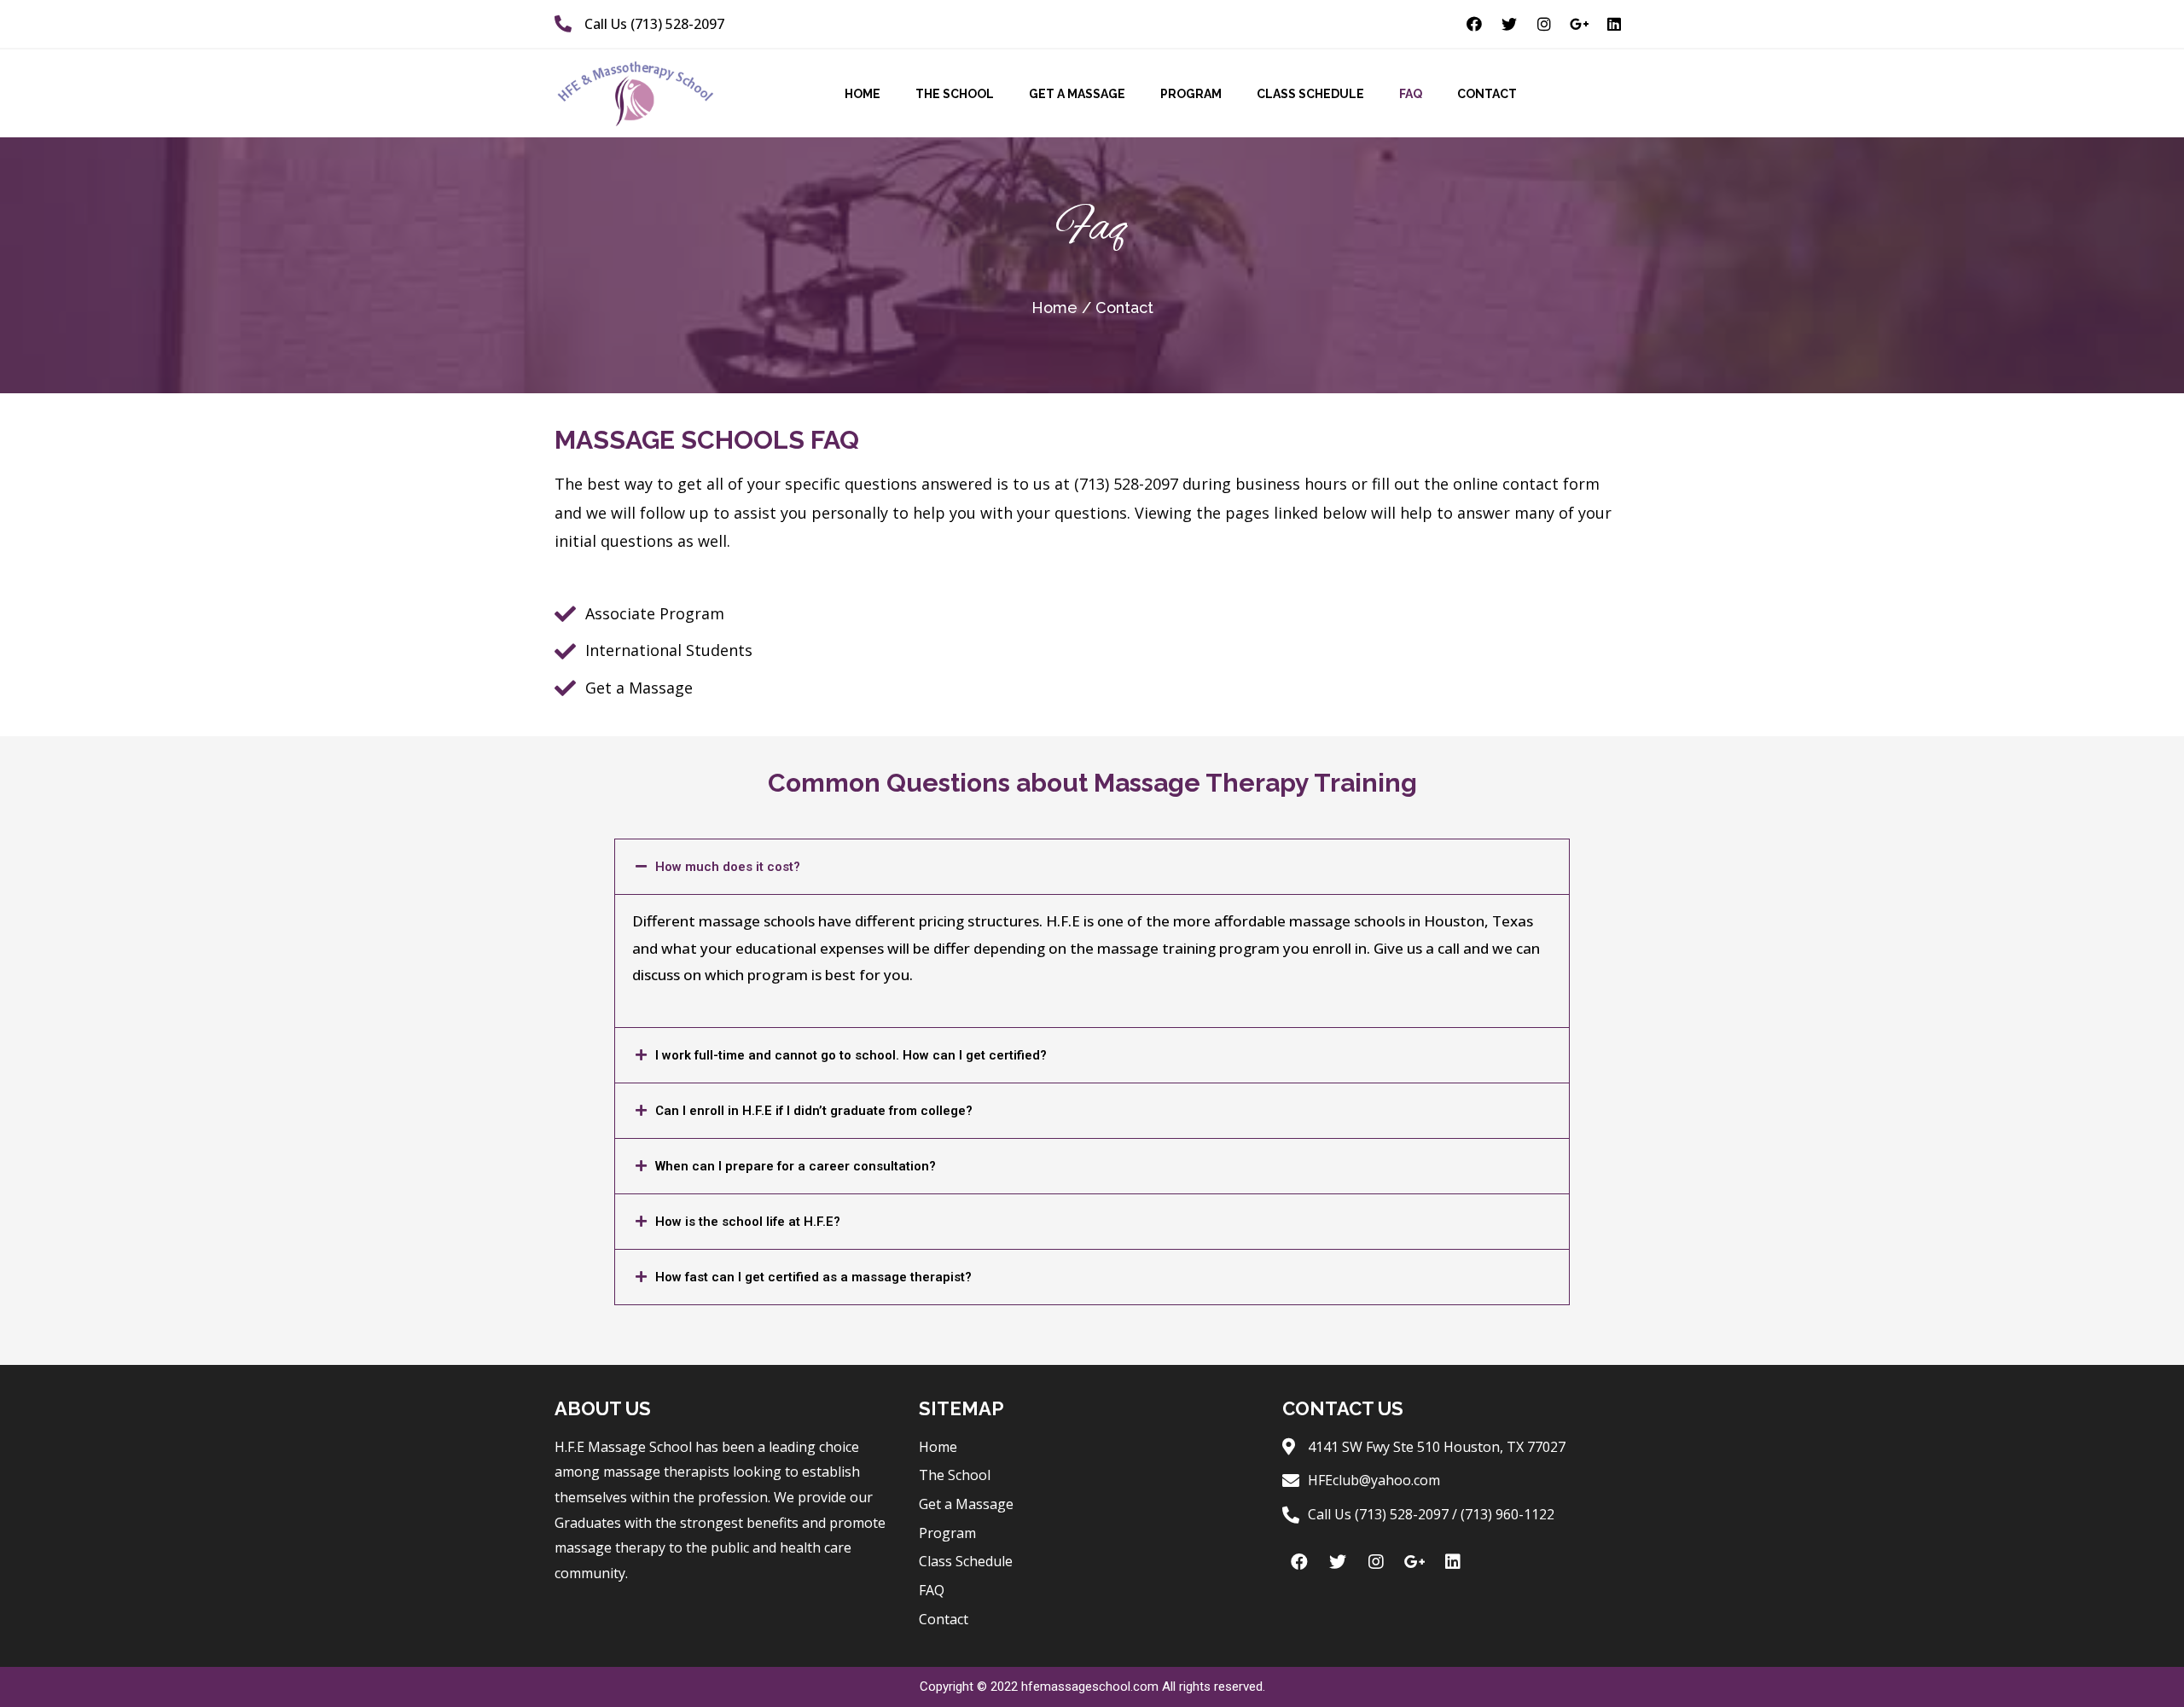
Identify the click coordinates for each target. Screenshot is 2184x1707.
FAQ (1411, 94)
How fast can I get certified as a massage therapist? (813, 1277)
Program (1191, 94)
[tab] (1092, 867)
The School (955, 94)
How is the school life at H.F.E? (748, 1222)
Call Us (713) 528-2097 (654, 24)
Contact (1487, 94)
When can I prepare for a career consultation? (796, 1166)
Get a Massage (1077, 94)
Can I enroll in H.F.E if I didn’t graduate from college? (814, 1111)
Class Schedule (1310, 94)
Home (863, 94)
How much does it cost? (728, 867)
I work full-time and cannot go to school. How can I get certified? (851, 1055)
